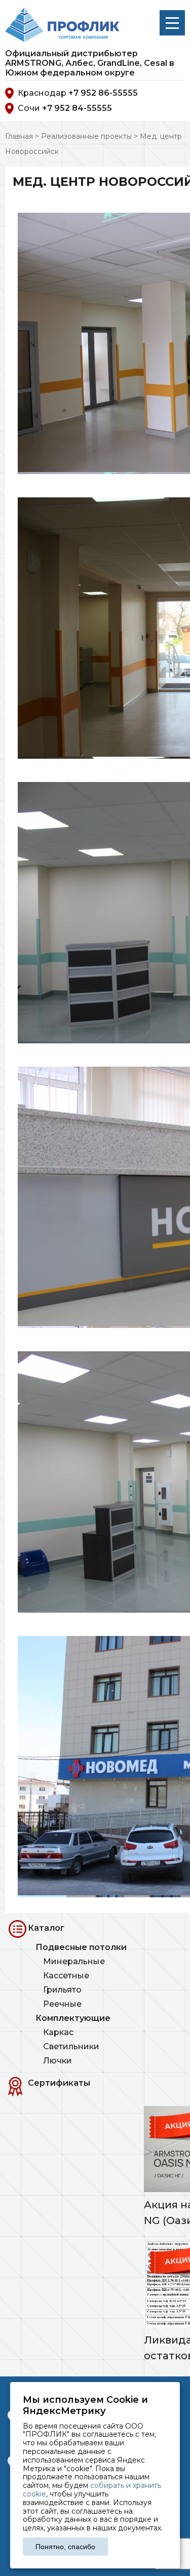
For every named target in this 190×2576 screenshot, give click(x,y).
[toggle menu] (172, 23)
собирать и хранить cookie (92, 2490)
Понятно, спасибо (65, 2547)
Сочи (65, 108)
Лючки (58, 2061)
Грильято (62, 1990)
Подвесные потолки (81, 1947)
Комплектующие (73, 2018)
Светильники (71, 2046)
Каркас (58, 2032)
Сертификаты (59, 2083)
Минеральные (74, 1961)
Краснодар (78, 93)
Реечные (62, 2004)
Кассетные (66, 1976)
